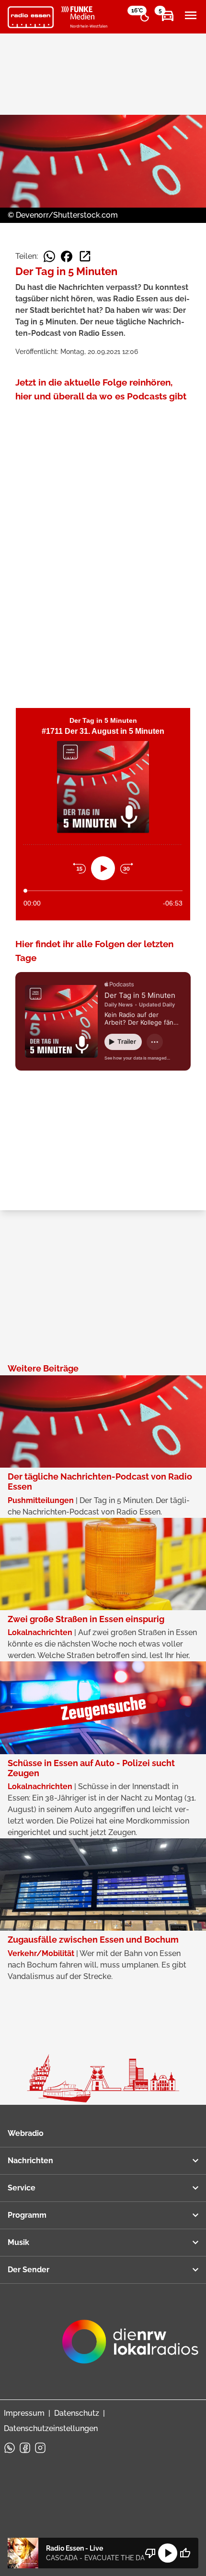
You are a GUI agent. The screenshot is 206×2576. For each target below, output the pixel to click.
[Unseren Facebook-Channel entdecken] (25, 2448)
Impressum (24, 2413)
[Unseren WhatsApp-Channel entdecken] (10, 2448)
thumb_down (150, 2553)
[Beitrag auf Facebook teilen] (67, 256)
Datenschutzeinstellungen (51, 2428)
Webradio (26, 2133)
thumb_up (185, 2553)
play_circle (168, 2553)
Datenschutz (77, 2413)
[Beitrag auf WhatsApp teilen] (49, 256)
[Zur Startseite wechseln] (31, 17)
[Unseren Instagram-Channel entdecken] (40, 2448)
